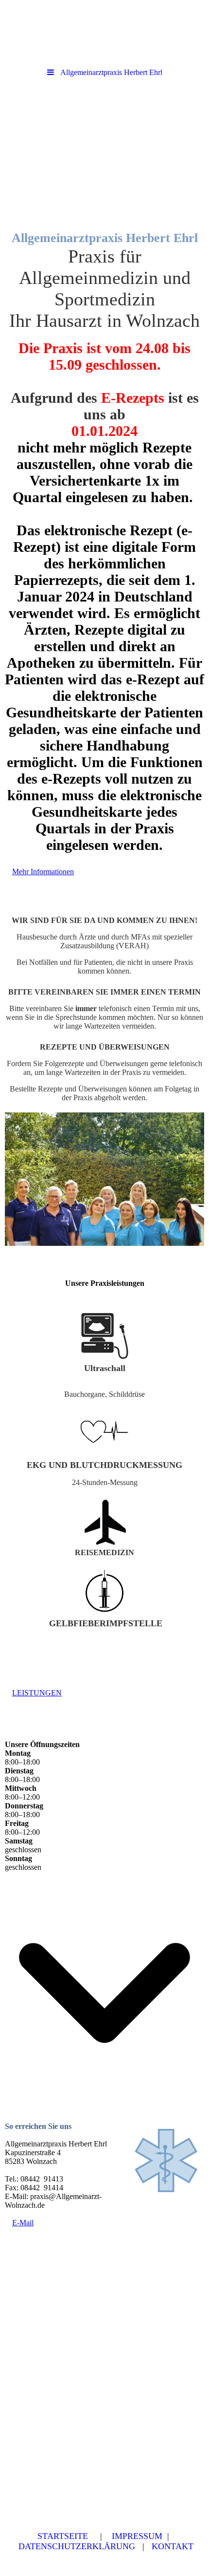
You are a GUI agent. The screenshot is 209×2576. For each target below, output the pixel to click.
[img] (104, 138)
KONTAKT (173, 2546)
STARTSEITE (63, 2536)
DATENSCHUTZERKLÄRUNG (77, 2546)
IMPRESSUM (137, 2536)
